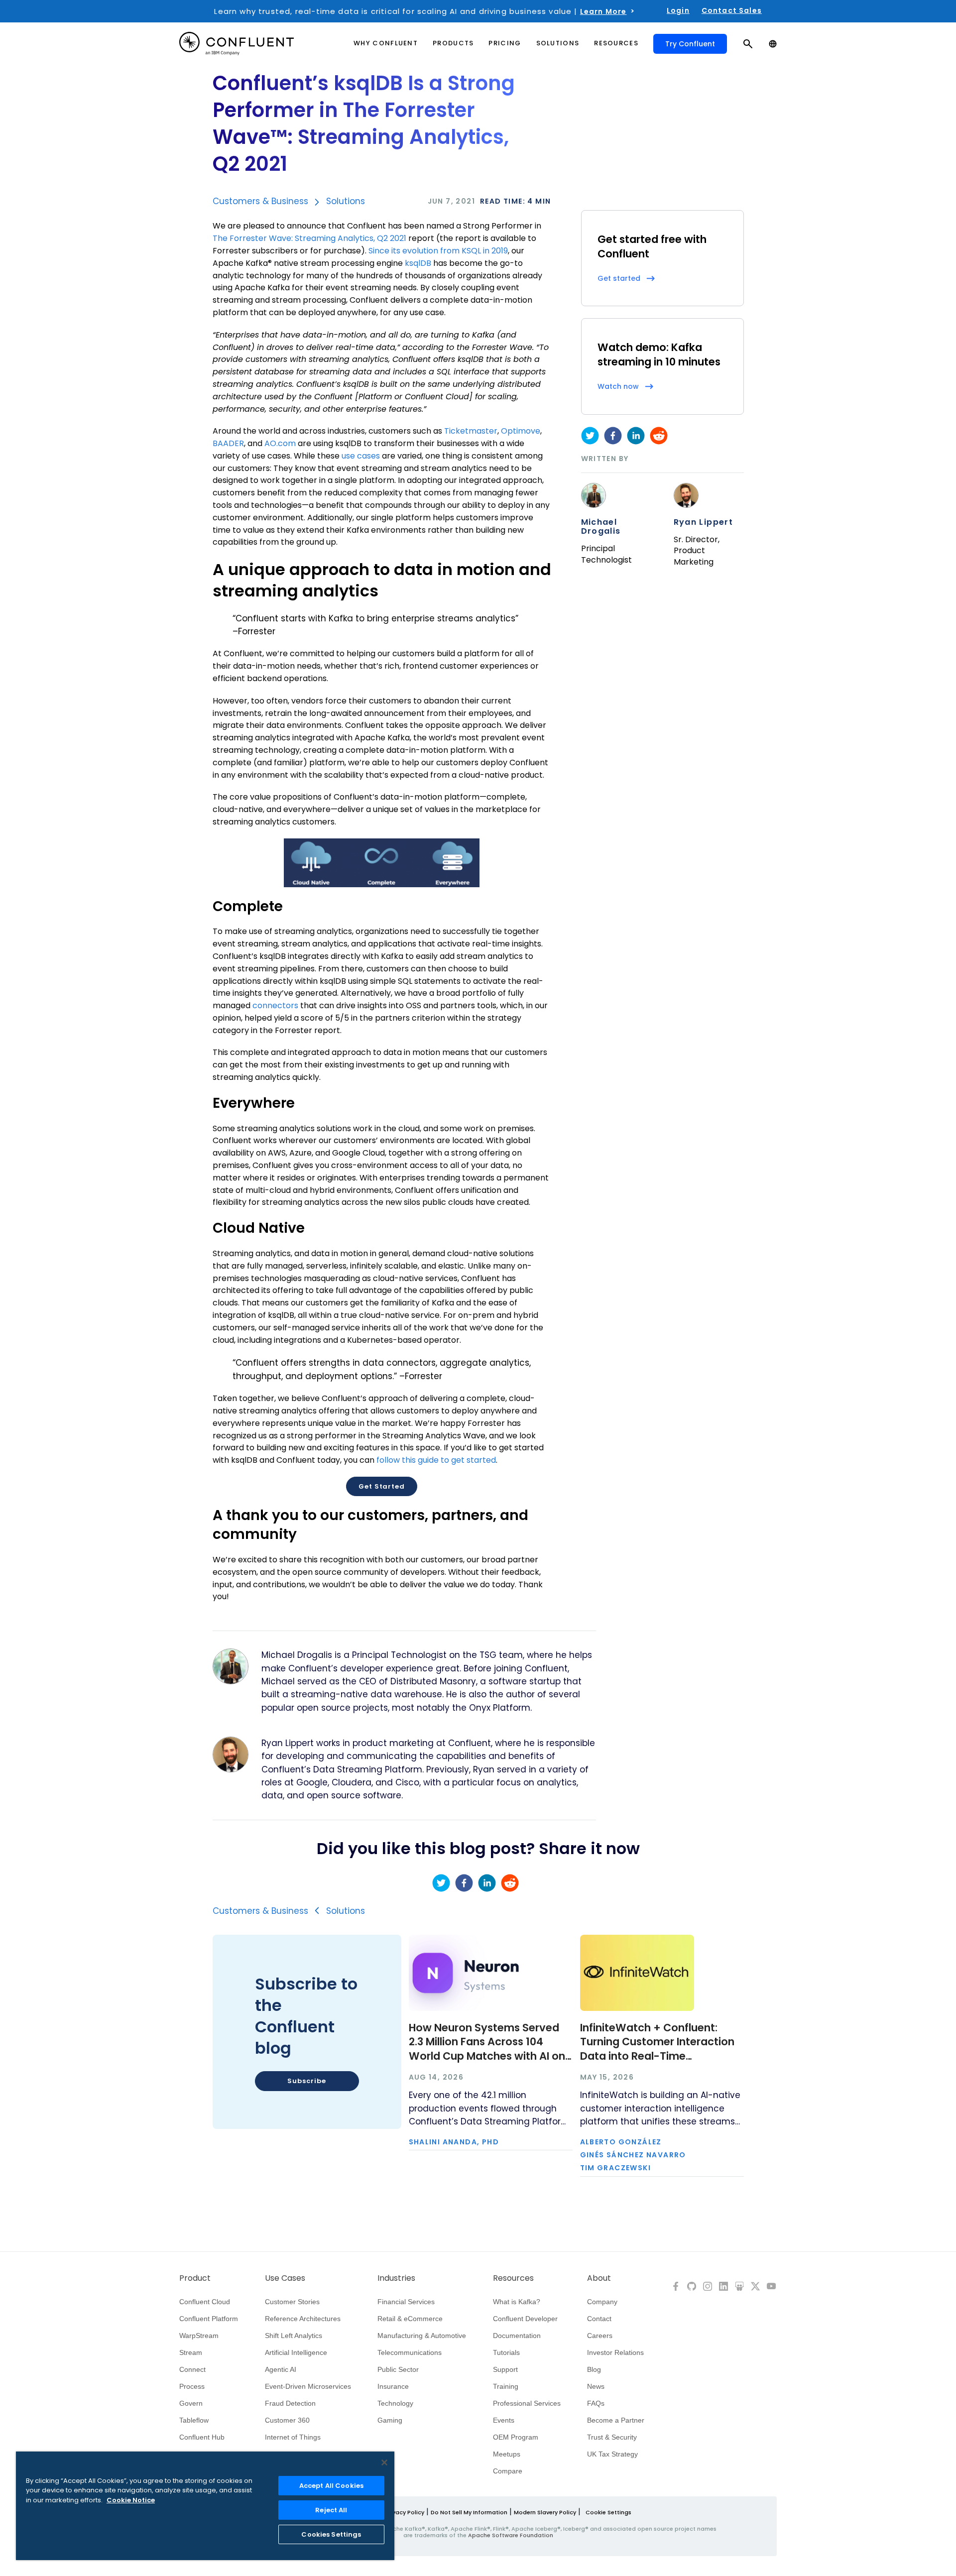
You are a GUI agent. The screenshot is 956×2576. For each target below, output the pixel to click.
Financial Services (406, 2302)
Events (504, 2420)
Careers (600, 2336)
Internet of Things (293, 2437)
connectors (275, 1005)
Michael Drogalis (601, 527)
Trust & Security (612, 2437)
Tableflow (194, 2420)
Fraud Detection (290, 2403)
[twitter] (590, 436)
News (596, 2386)
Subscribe (306, 2081)
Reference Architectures (303, 2319)
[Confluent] (237, 44)
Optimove (521, 431)
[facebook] (613, 436)
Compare (508, 2471)
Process (192, 2386)
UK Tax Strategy (612, 2454)
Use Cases (285, 2278)
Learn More (603, 11)
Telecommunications (410, 2352)
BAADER (228, 443)
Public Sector (398, 2369)
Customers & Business (260, 201)
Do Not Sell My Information (469, 2512)
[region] (205, 2506)
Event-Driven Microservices (308, 2386)
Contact (599, 2319)
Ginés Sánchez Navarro (633, 2155)
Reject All (331, 2510)
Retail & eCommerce (410, 2319)
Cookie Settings (608, 2512)
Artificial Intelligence (296, 2352)
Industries (396, 2278)
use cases (361, 456)
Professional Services (527, 2403)
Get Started (382, 1486)
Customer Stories (292, 2302)
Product (195, 2278)
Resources (513, 2278)
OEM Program (516, 2437)
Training (506, 2386)
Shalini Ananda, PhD (454, 2142)
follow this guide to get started (436, 1460)
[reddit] (659, 436)
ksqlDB (418, 263)
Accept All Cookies (331, 2486)
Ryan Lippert (704, 522)
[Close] (384, 2462)
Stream (191, 2352)
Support (505, 2369)
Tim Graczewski (616, 2168)
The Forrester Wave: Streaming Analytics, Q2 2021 (309, 238)
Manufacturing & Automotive (422, 2336)
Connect (192, 2369)
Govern (191, 2403)
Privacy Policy (405, 2512)
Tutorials (506, 2352)
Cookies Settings (331, 2534)
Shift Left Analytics (294, 2336)
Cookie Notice (131, 2500)
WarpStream (199, 2336)
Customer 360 (287, 2420)
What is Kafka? (517, 2302)
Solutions (346, 201)
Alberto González (621, 2142)
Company (602, 2302)
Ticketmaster (471, 431)
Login (678, 10)
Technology (395, 2403)
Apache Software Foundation (511, 2535)
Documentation (517, 2336)
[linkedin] (636, 436)
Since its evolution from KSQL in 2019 (438, 251)
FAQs (596, 2403)
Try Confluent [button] (690, 44)
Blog (594, 2369)
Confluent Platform (209, 2319)
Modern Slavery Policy (545, 2512)
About (599, 2278)
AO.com (280, 443)
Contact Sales (732, 10)
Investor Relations (615, 2352)
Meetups (507, 2454)
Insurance (393, 2386)
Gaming (390, 2420)
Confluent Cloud (205, 2302)
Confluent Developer (525, 2319)
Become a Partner (616, 2420)
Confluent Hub (202, 2437)
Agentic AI (281, 2369)
